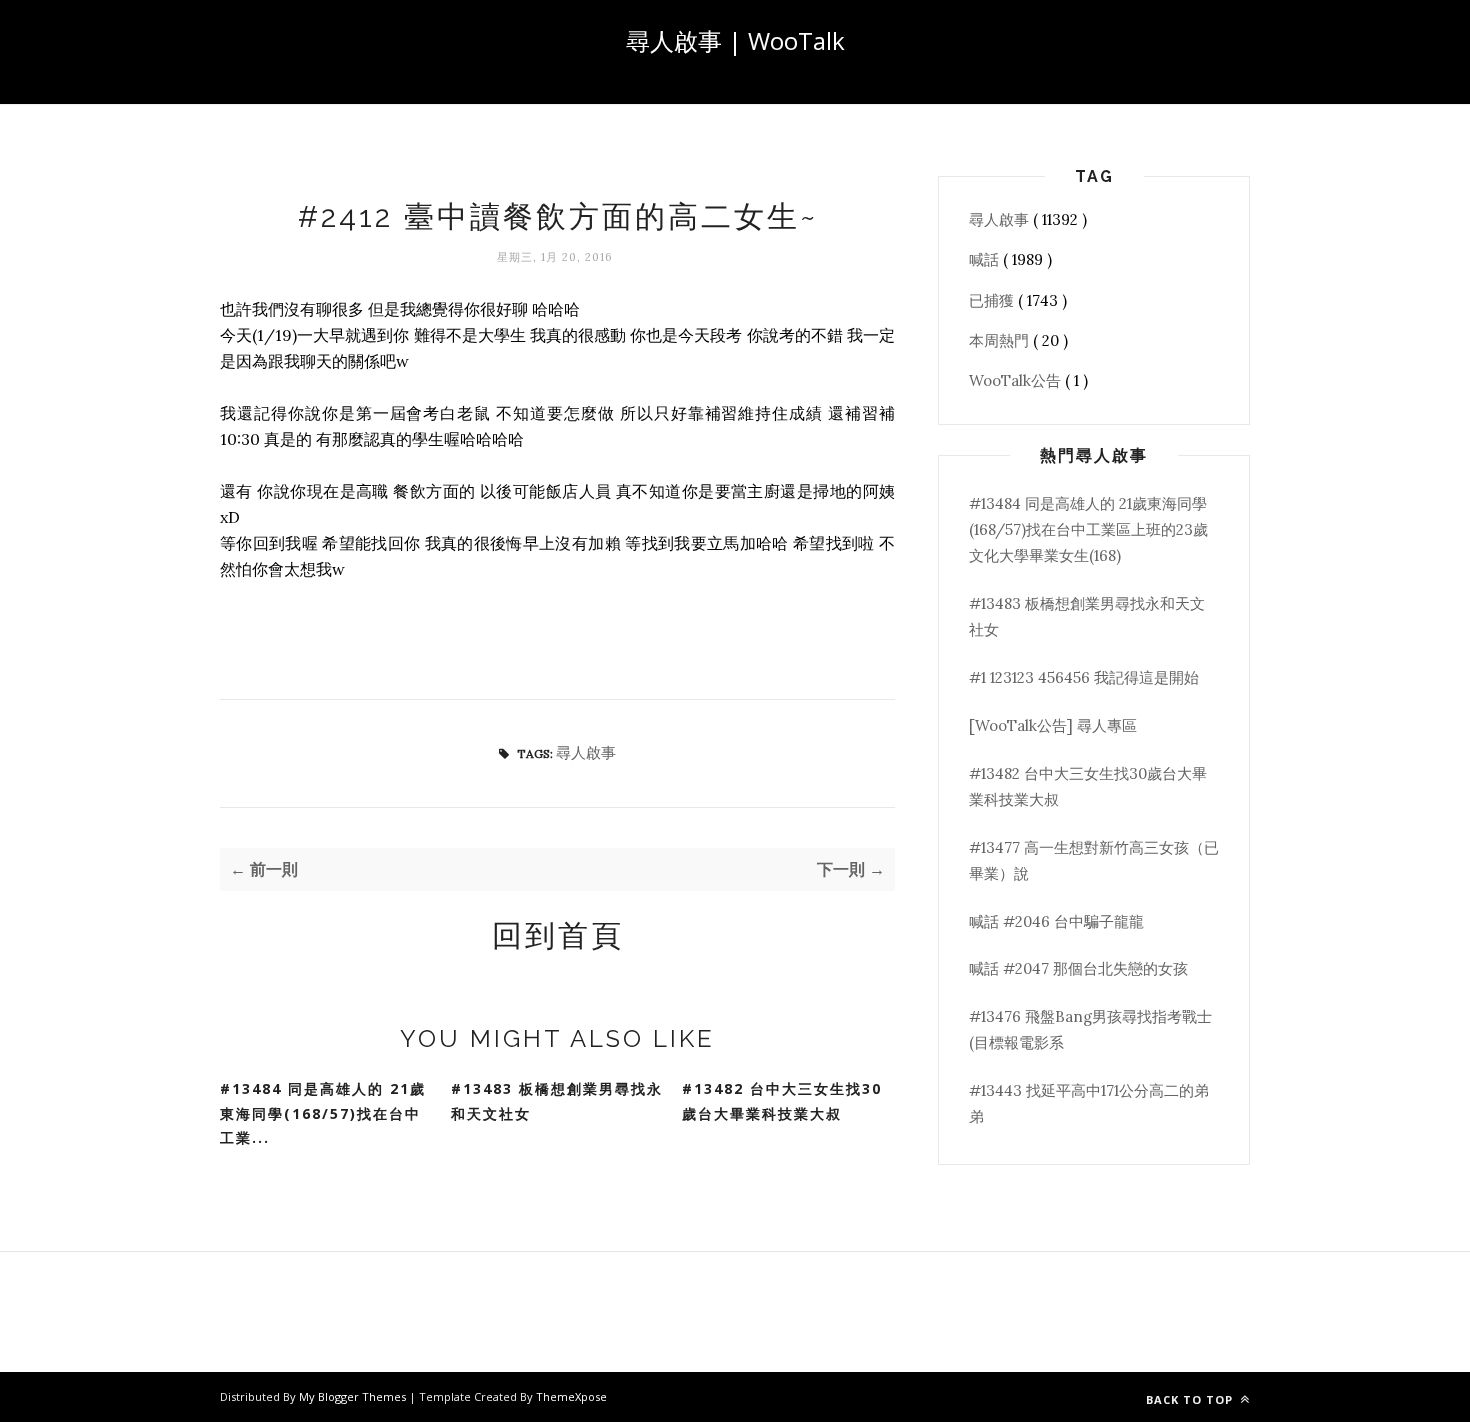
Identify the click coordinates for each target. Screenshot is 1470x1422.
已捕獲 (993, 300)
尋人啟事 (586, 752)
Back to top (1191, 1399)
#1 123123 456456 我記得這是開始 (1084, 677)
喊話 (986, 259)
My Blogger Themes (354, 1396)
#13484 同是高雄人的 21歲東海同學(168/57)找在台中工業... (323, 1113)
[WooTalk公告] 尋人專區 (1053, 725)
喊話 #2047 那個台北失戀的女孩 (1078, 968)
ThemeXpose (571, 1396)
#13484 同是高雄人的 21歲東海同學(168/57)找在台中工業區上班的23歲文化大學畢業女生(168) (1088, 530)
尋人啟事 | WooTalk (735, 40)
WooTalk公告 (1017, 380)
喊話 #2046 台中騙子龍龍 (1056, 921)
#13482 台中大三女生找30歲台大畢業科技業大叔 (782, 1101)
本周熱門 (1001, 340)
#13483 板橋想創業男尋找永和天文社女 (557, 1101)
